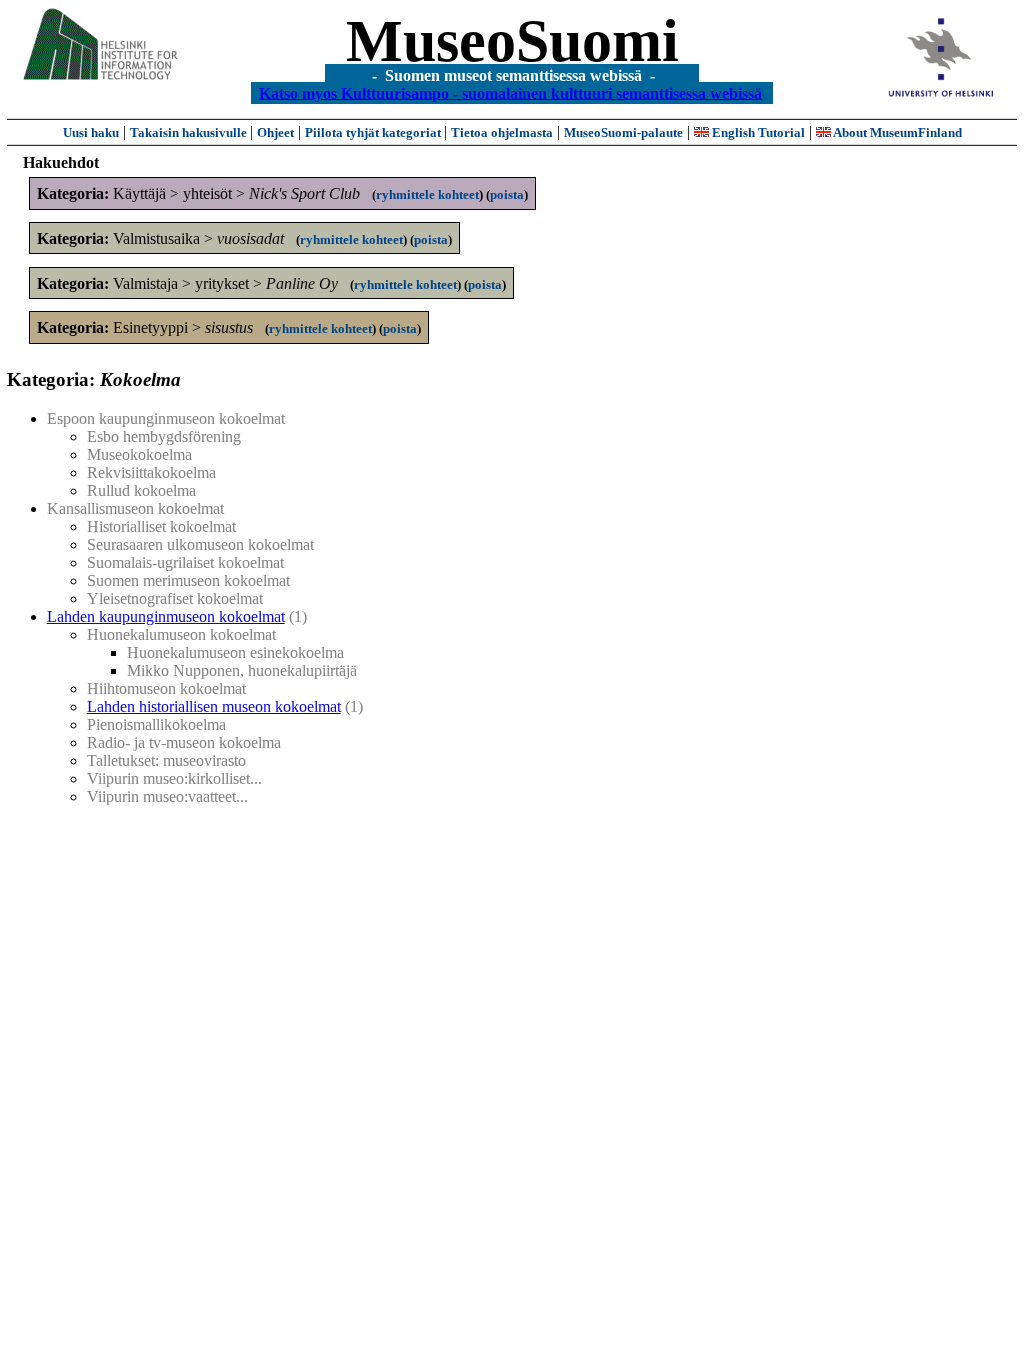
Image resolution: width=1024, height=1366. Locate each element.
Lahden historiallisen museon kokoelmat (214, 706)
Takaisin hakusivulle (190, 132)
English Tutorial (757, 132)
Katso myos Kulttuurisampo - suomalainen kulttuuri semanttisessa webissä (510, 92)
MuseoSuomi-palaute (623, 132)
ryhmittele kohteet (427, 194)
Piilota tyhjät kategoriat (374, 132)
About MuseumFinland (896, 132)
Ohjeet (275, 132)
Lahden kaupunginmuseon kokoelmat (166, 616)
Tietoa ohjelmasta (502, 132)
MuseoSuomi (512, 41)
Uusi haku (91, 132)
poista (507, 194)
